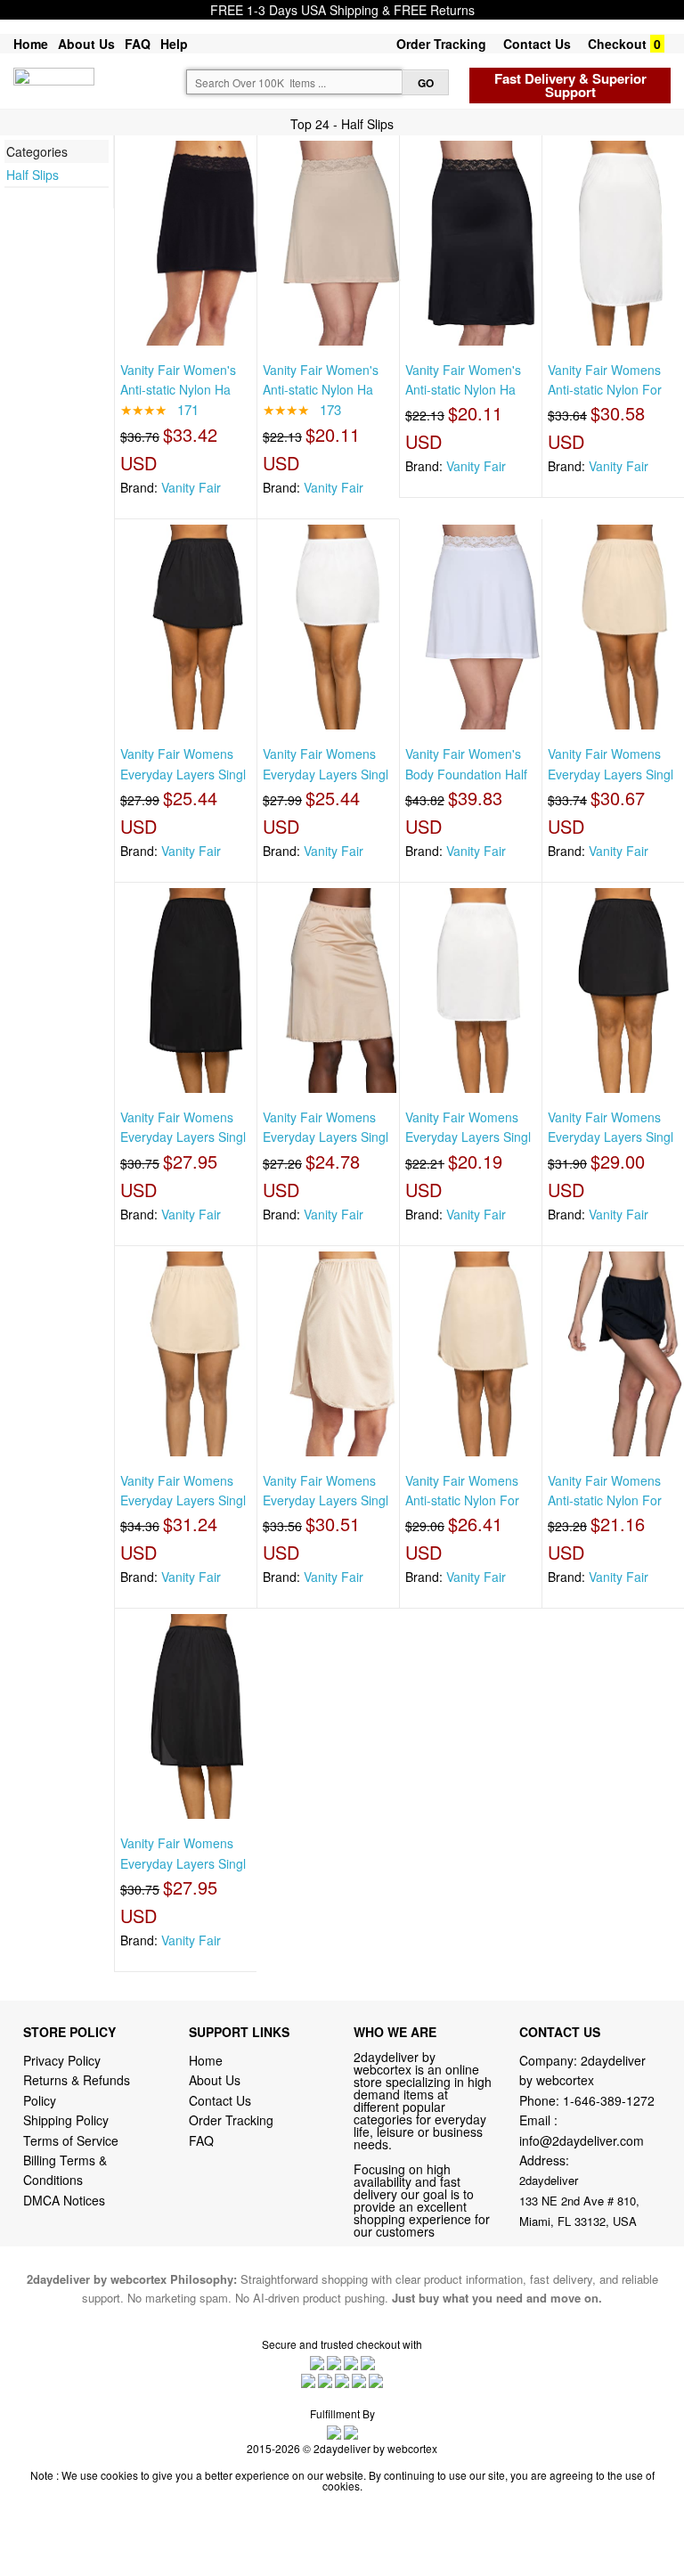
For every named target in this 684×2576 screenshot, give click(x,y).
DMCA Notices (64, 2200)
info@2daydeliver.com (582, 2140)
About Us (86, 44)
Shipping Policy (68, 2120)
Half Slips (33, 175)
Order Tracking (441, 44)
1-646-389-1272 (609, 2100)
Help (174, 44)
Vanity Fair (191, 487)
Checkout (617, 44)
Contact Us (537, 44)
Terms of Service (71, 2140)
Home (31, 44)
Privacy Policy (62, 2060)
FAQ (138, 44)
